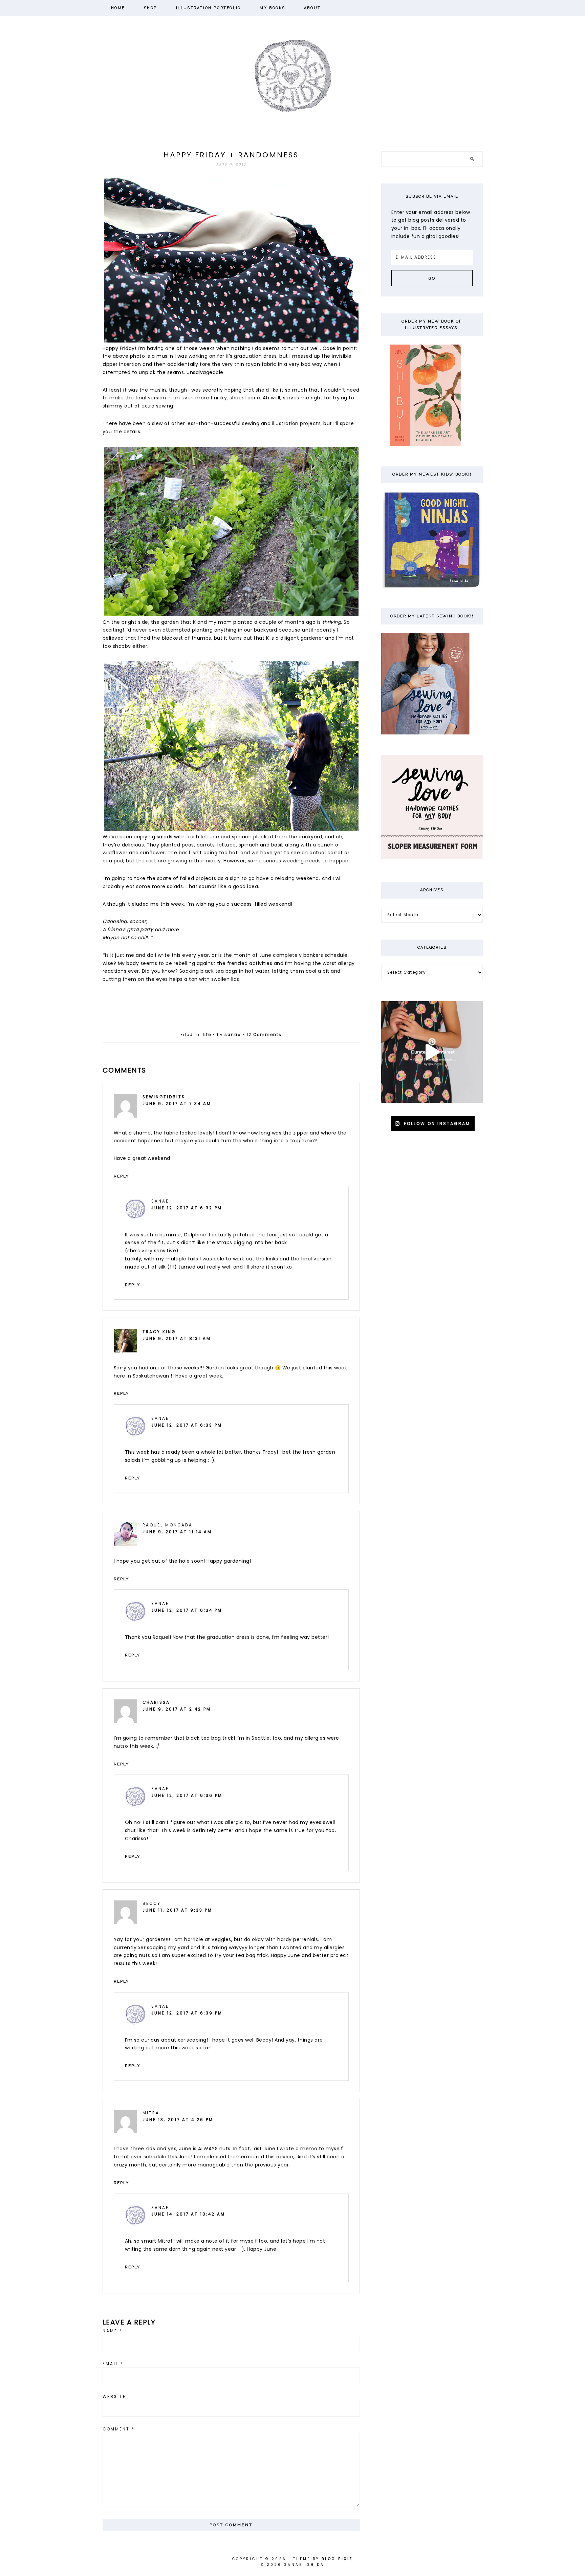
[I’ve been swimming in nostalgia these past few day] (432, 1052)
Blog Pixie (337, 2559)
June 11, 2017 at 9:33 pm (177, 1910)
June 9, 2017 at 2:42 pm (177, 1709)
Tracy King (159, 1332)
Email (113, 2364)
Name (113, 2331)
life (207, 1035)
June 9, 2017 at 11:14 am (177, 1532)
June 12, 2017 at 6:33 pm (187, 1425)
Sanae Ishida (293, 75)
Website (114, 2397)
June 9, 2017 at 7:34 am (177, 1104)
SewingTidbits (164, 1097)
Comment (119, 2429)
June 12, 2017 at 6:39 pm (187, 2013)
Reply (121, 1176)
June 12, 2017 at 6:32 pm (187, 1208)
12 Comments (264, 1035)
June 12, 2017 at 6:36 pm (187, 1796)
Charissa (156, 1702)
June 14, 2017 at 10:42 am (188, 2214)
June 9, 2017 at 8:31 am (177, 1339)
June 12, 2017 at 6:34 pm (187, 1610)
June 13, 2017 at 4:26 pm (178, 2120)
